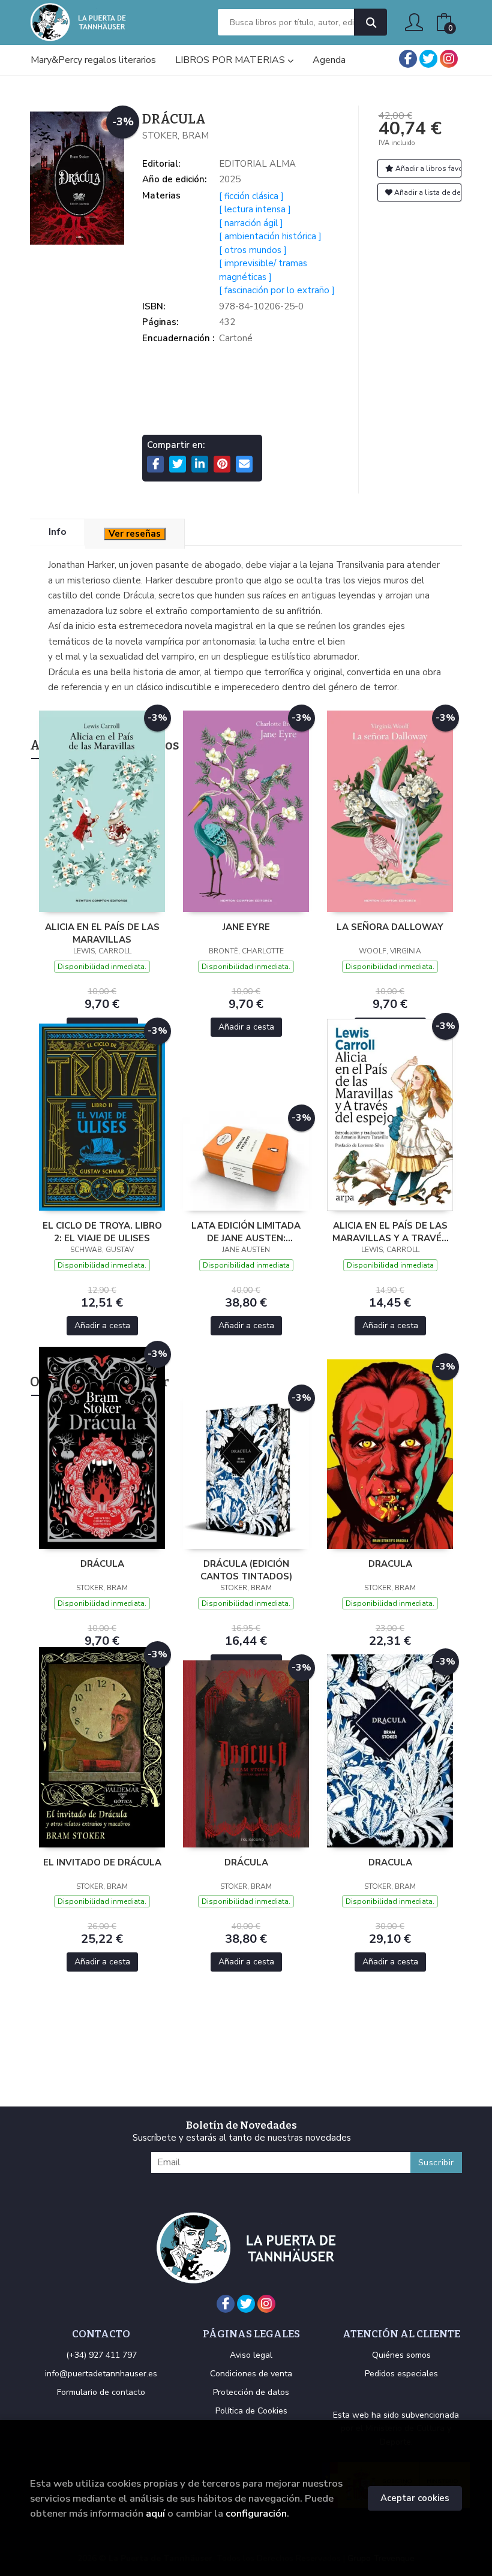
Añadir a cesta (246, 1027)
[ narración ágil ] (251, 223)
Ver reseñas (135, 534)
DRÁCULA (102, 1564)
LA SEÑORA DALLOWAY (390, 927)
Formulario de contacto (101, 2392)
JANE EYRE (246, 927)
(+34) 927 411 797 (101, 2355)
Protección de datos (251, 2392)
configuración (256, 2513)
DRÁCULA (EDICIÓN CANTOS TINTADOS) (246, 1570)
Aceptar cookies (415, 2498)
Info (57, 532)
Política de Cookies (251, 2411)
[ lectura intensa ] (255, 209)
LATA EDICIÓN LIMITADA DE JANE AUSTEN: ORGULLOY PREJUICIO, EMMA (246, 1232)
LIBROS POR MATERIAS (231, 60)
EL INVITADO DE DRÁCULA (102, 1862)
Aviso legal (251, 2355)
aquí (155, 2513)
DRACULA (390, 1564)
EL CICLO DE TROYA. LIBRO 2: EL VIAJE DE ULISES (102, 1232)
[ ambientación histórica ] (270, 236)
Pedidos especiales (401, 2374)
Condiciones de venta (251, 2374)
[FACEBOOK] (408, 59)
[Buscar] (370, 22)
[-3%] (102, 811)
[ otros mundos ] (253, 250)
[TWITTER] (428, 59)
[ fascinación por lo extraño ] (277, 290)
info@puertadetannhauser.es (101, 2374)
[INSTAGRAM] (449, 59)
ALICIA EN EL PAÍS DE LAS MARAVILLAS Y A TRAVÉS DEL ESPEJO (390, 1232)
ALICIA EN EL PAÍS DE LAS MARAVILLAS (102, 933)
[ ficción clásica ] (251, 196)
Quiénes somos (401, 2355)
